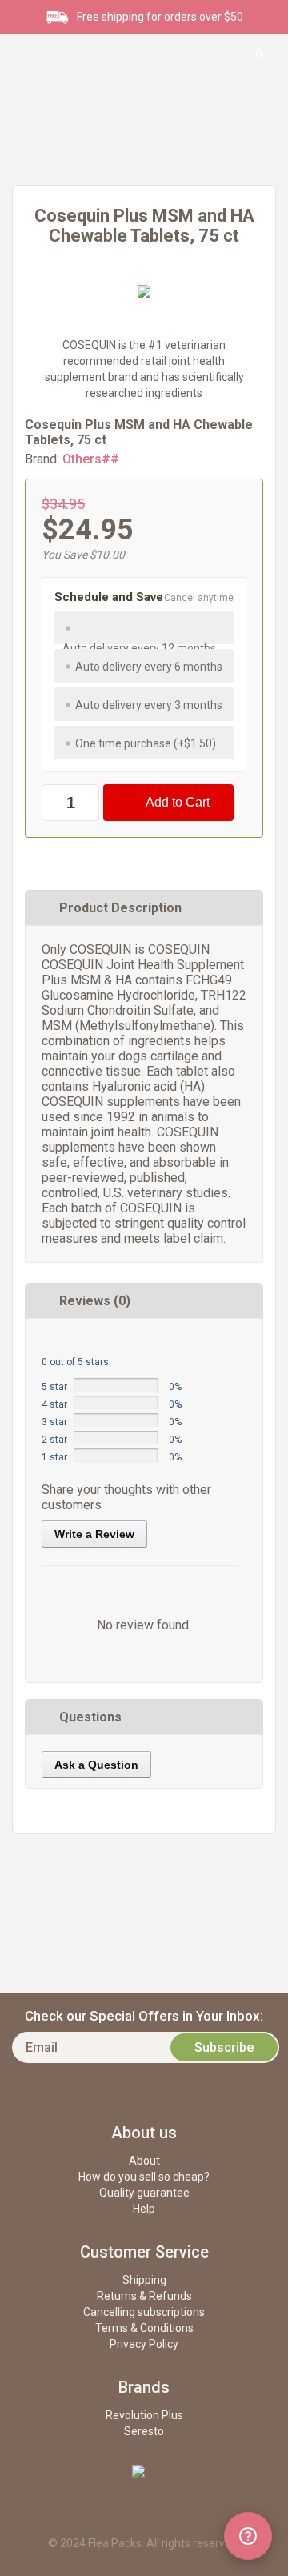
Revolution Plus (144, 2415)
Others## (91, 459)
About (144, 2161)
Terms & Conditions (144, 2328)
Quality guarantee (144, 2193)
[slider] (82, 1342)
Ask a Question (96, 1765)
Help (144, 2209)
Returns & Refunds (144, 2296)
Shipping (144, 2280)
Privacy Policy (144, 2344)
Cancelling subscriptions (144, 2312)
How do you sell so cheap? (144, 2177)
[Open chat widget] (248, 2536)
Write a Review (94, 1534)
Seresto (144, 2431)
